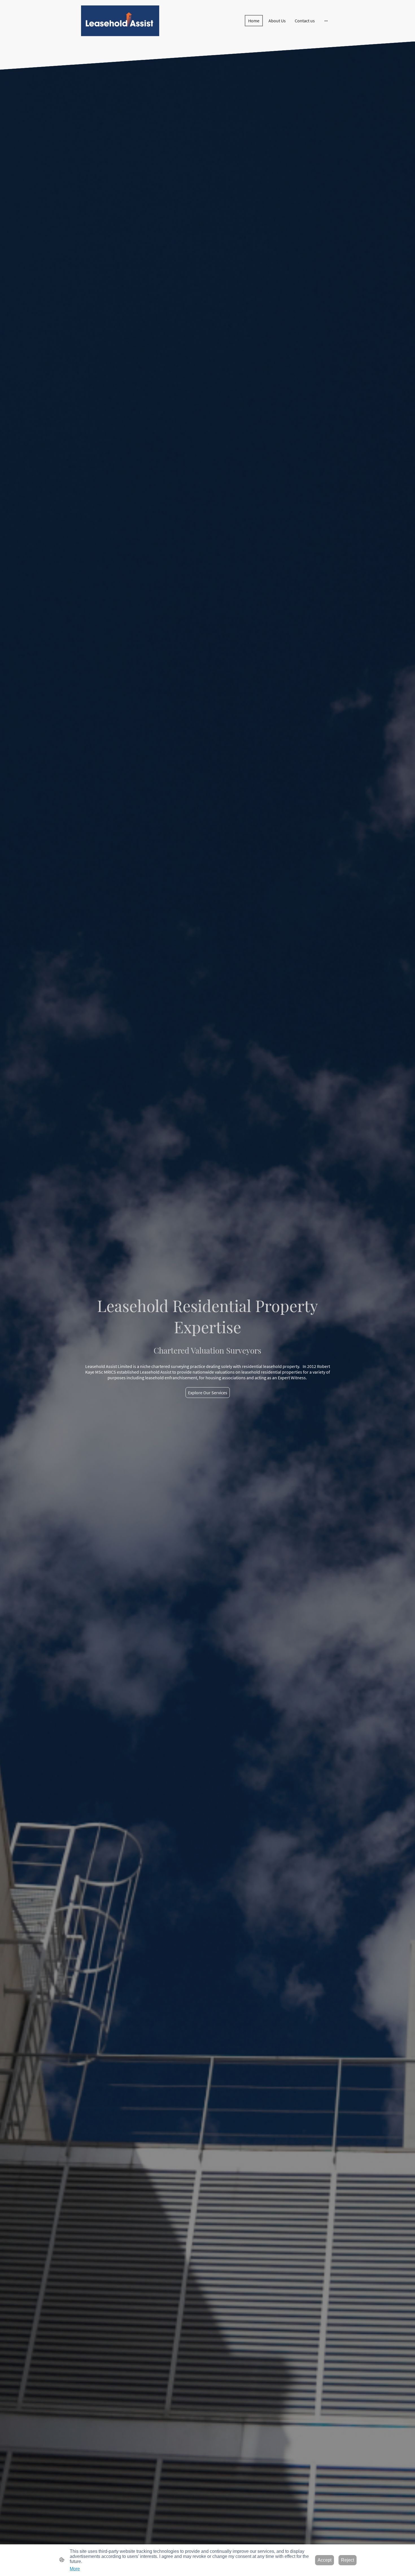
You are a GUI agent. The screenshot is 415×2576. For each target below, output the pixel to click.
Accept (325, 2560)
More (75, 2569)
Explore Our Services (208, 1393)
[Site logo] (120, 21)
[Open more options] (326, 21)
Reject (348, 2560)
